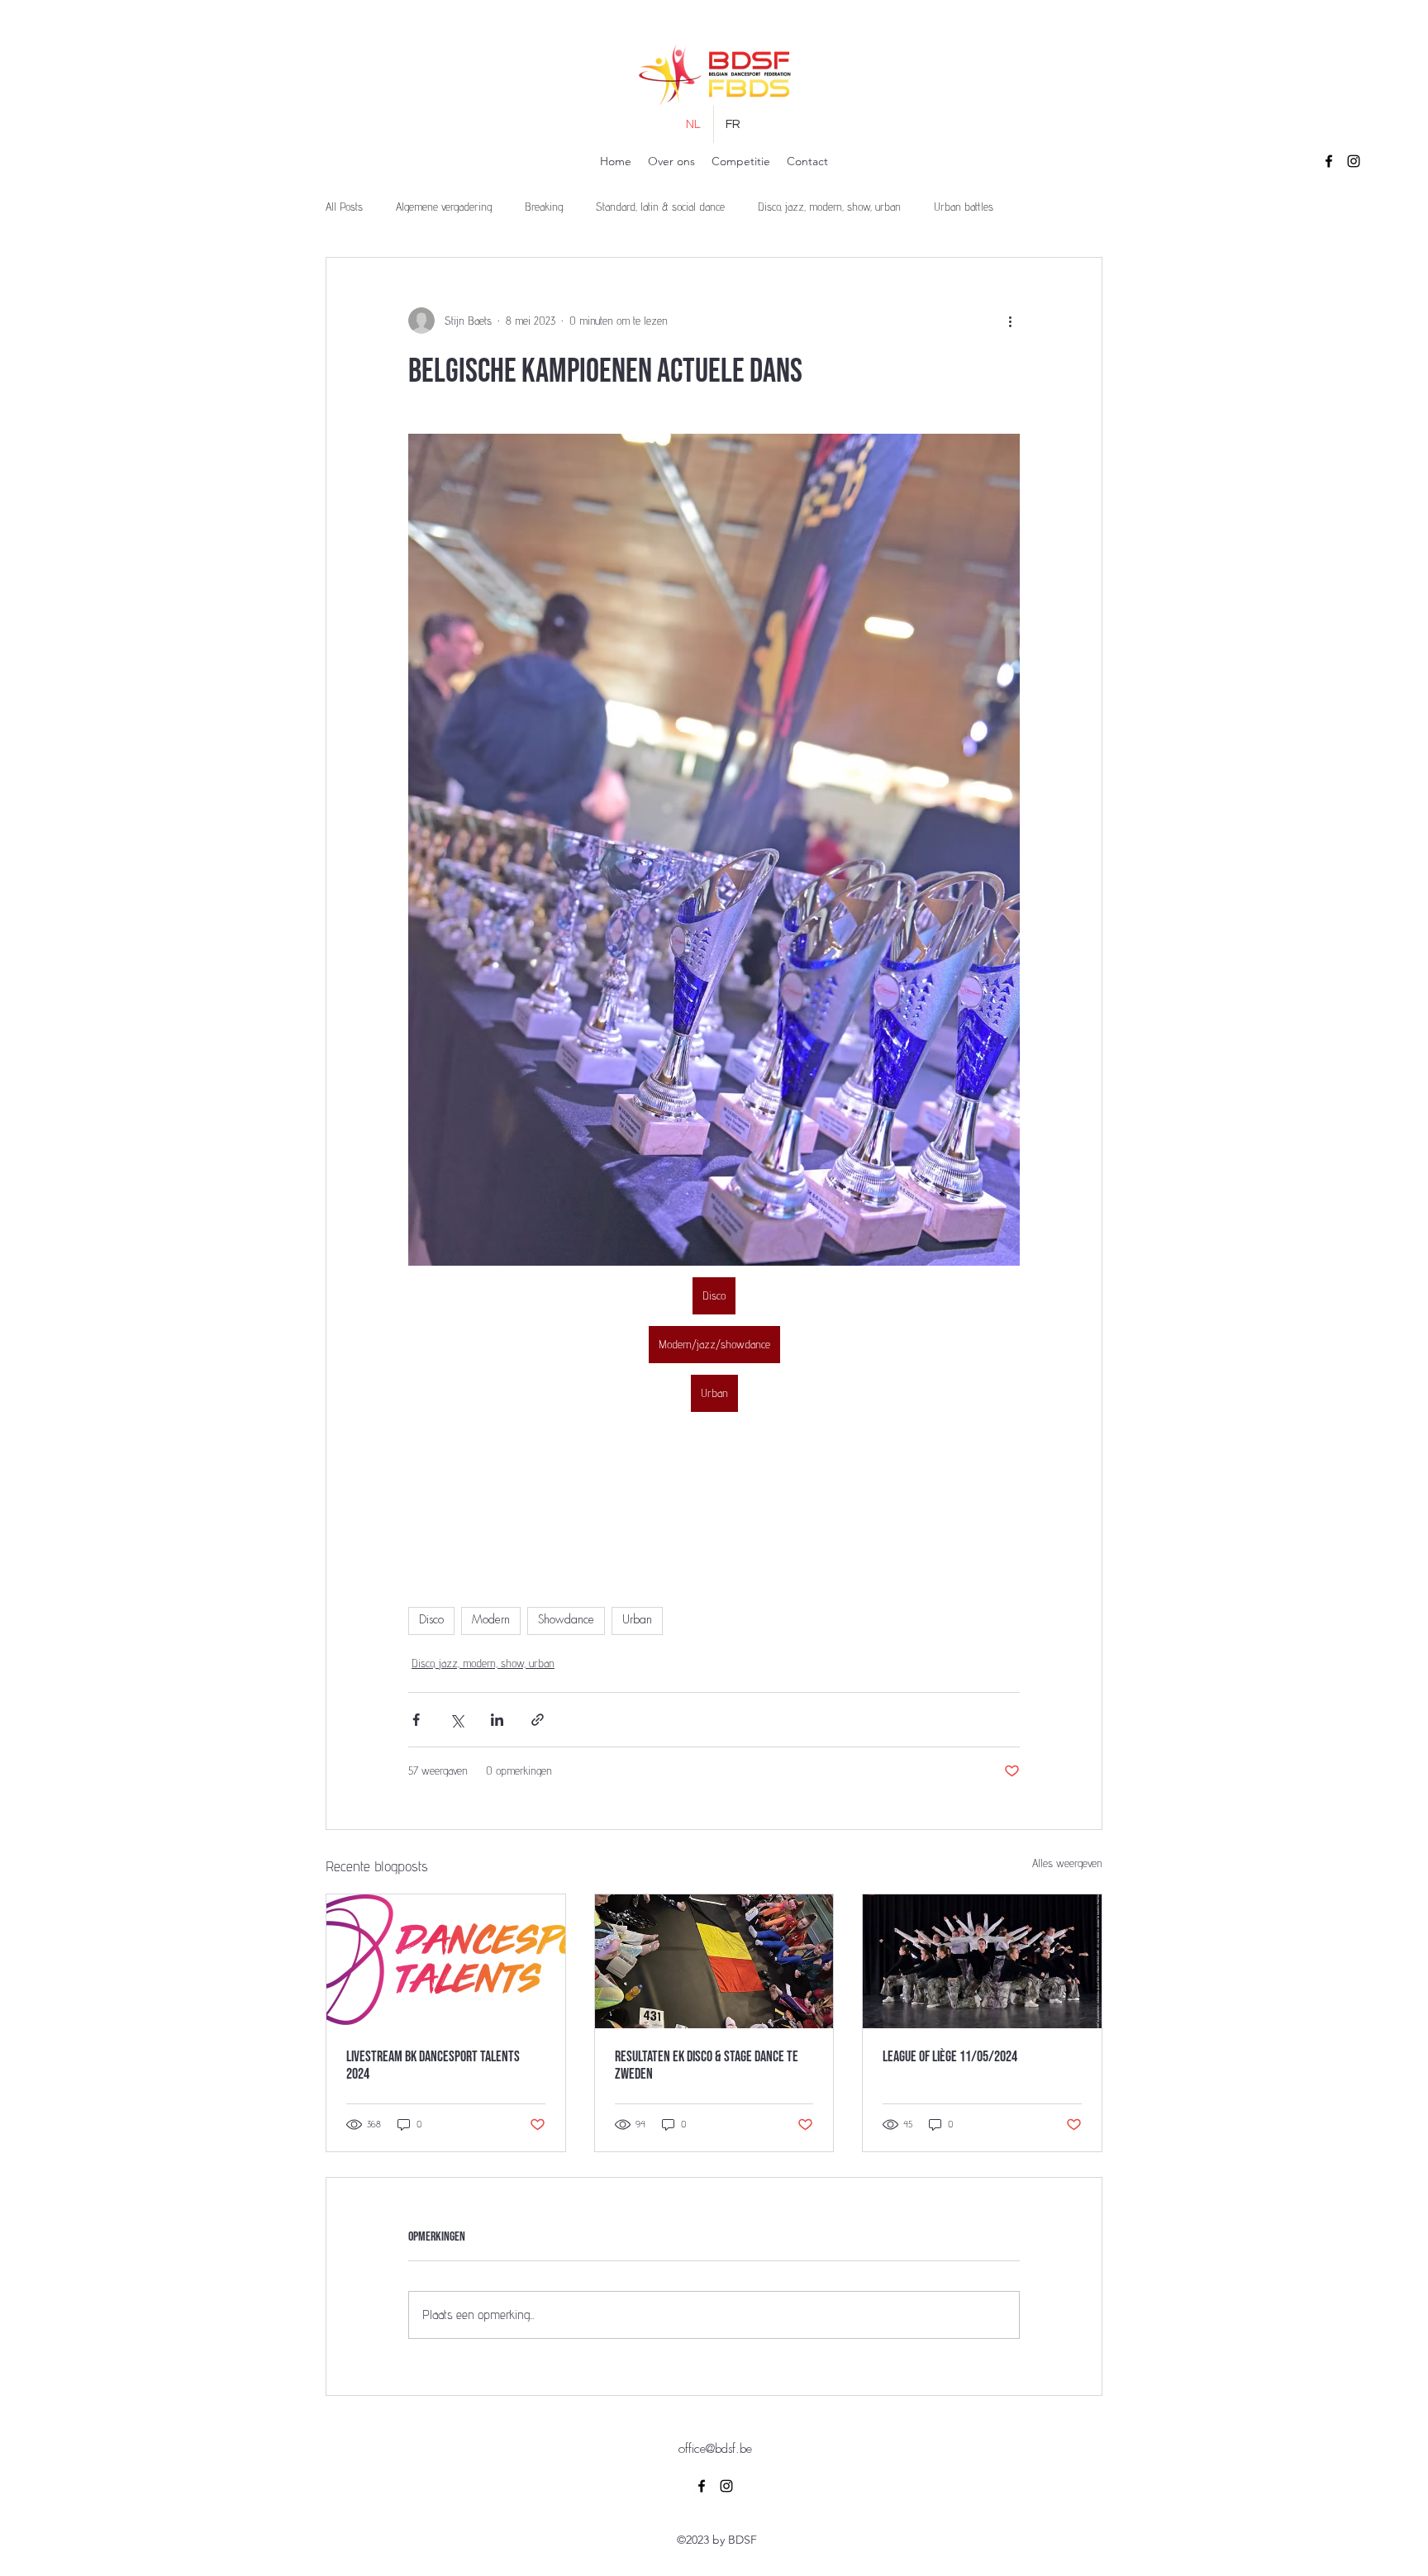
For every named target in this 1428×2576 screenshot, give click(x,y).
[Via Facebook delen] (416, 1720)
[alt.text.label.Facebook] (1329, 161)
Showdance (566, 1620)
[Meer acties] (1010, 321)
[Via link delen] (538, 1720)
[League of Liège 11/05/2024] (982, 1961)
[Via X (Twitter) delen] (457, 1720)
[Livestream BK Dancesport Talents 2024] (446, 1961)
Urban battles (964, 207)
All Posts (344, 207)
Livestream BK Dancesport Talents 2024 (433, 2065)
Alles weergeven (1067, 1863)
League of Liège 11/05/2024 (950, 2057)
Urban (637, 1620)
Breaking (544, 207)
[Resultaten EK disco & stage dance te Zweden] (714, 1961)
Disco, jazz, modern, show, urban (829, 207)
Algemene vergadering (444, 207)
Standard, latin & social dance (660, 207)
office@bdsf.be (715, 2450)
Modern (491, 1620)
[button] (671, 162)
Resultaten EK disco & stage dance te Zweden (707, 2065)
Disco (431, 1620)
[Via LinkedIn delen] (497, 1720)
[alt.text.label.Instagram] (1354, 161)
